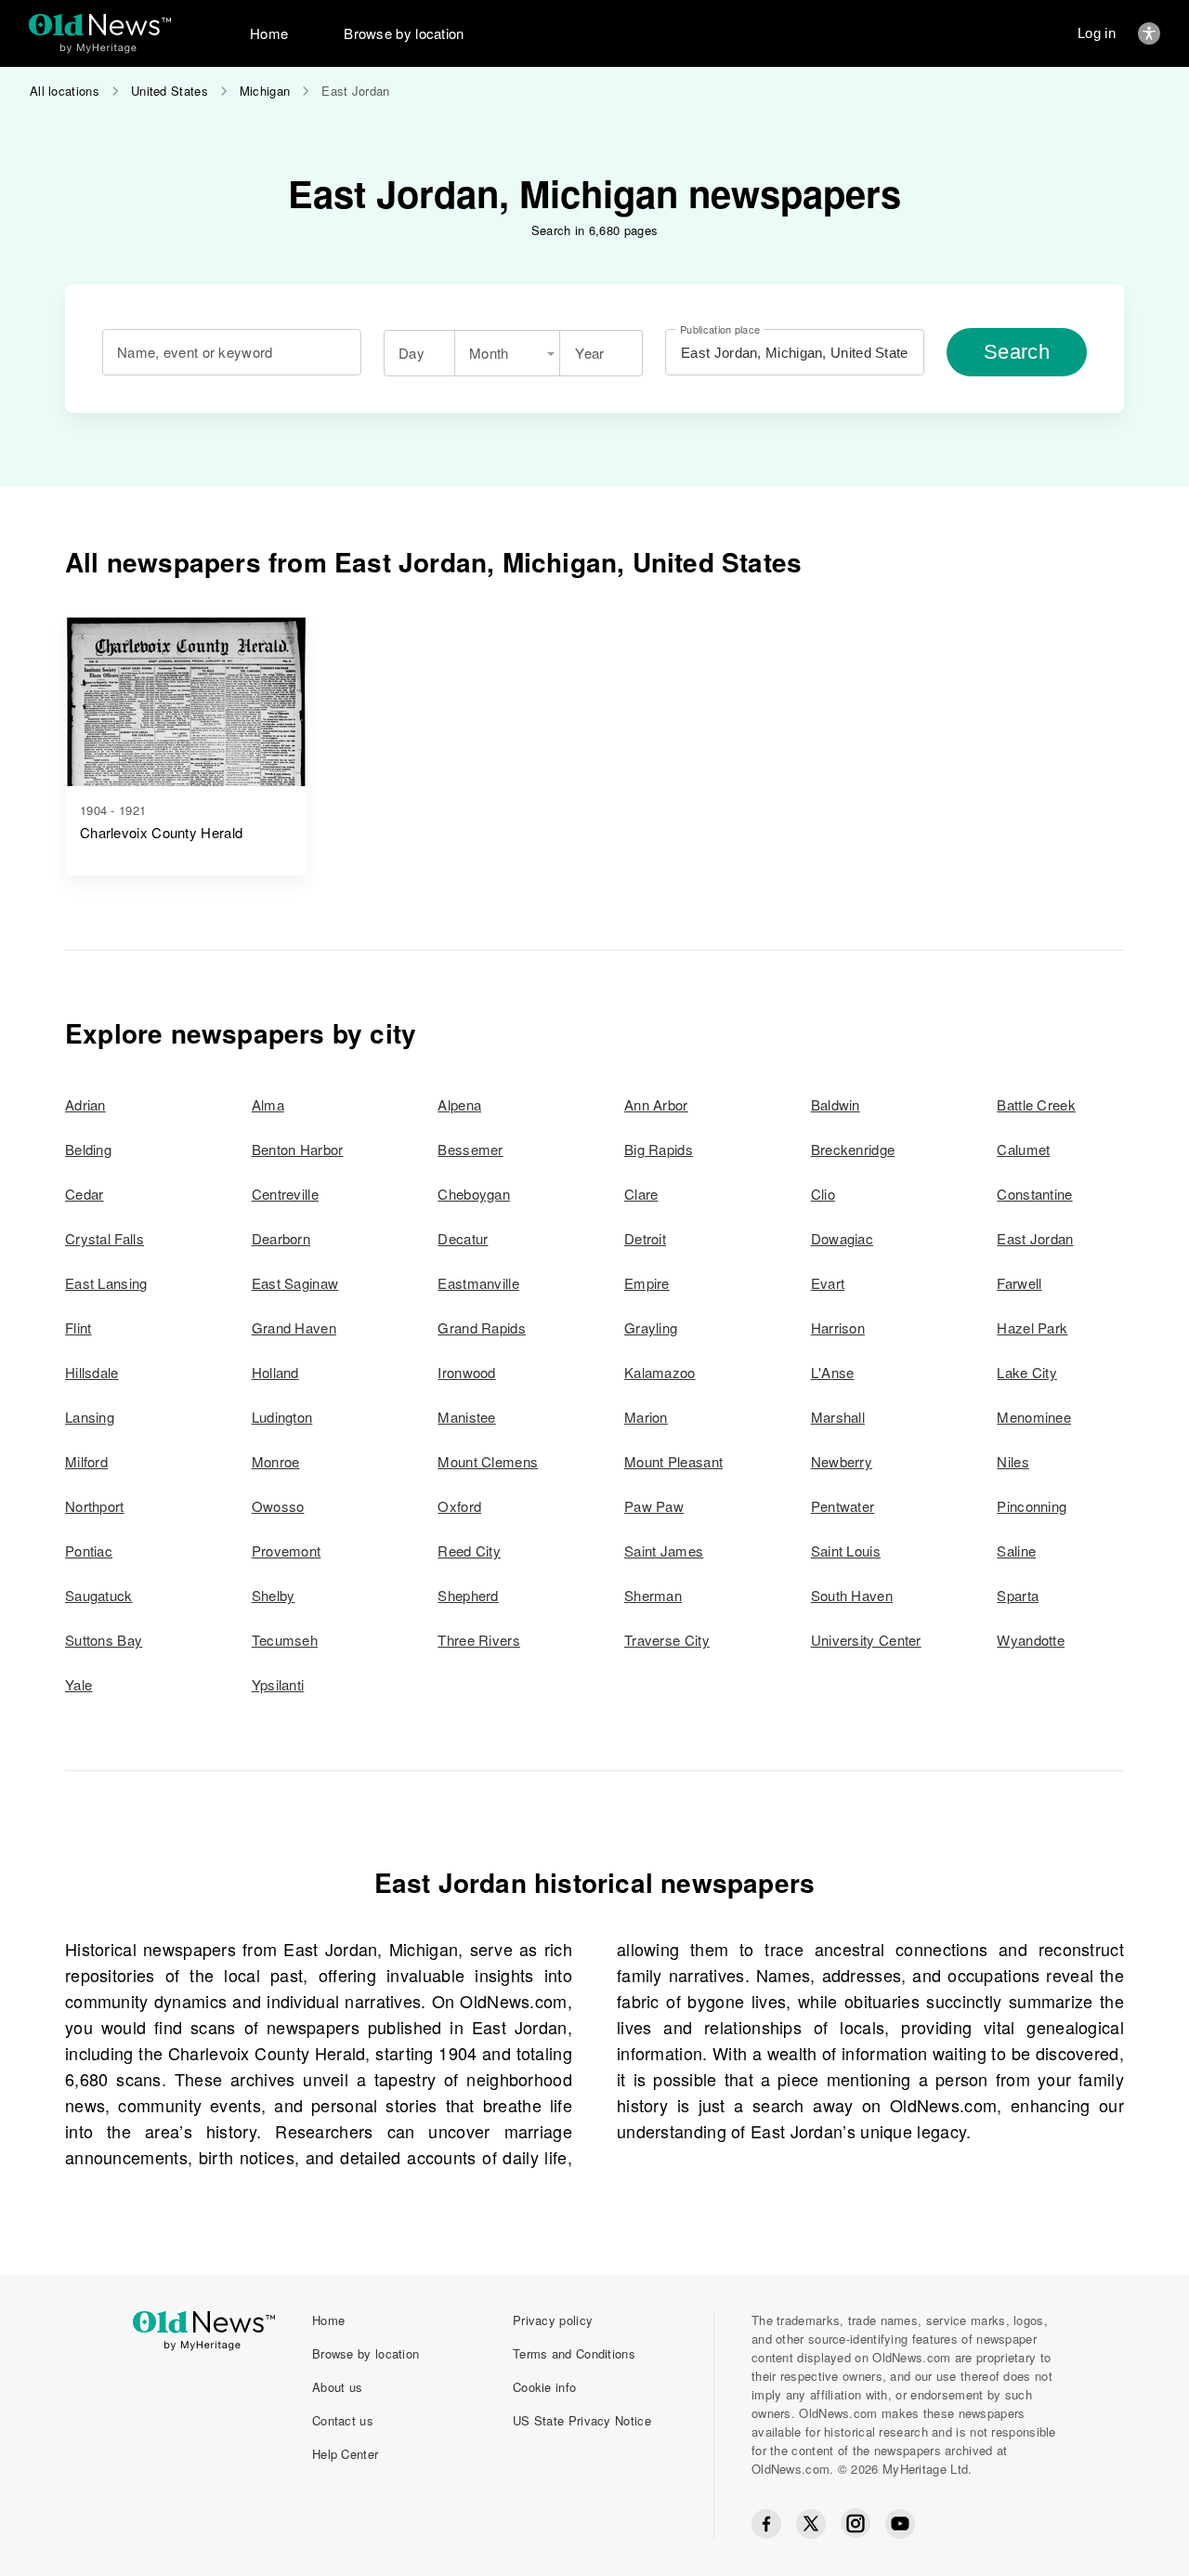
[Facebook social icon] (766, 2524)
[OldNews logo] (100, 25)
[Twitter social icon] (811, 2524)
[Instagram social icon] (856, 2523)
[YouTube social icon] (900, 2524)
